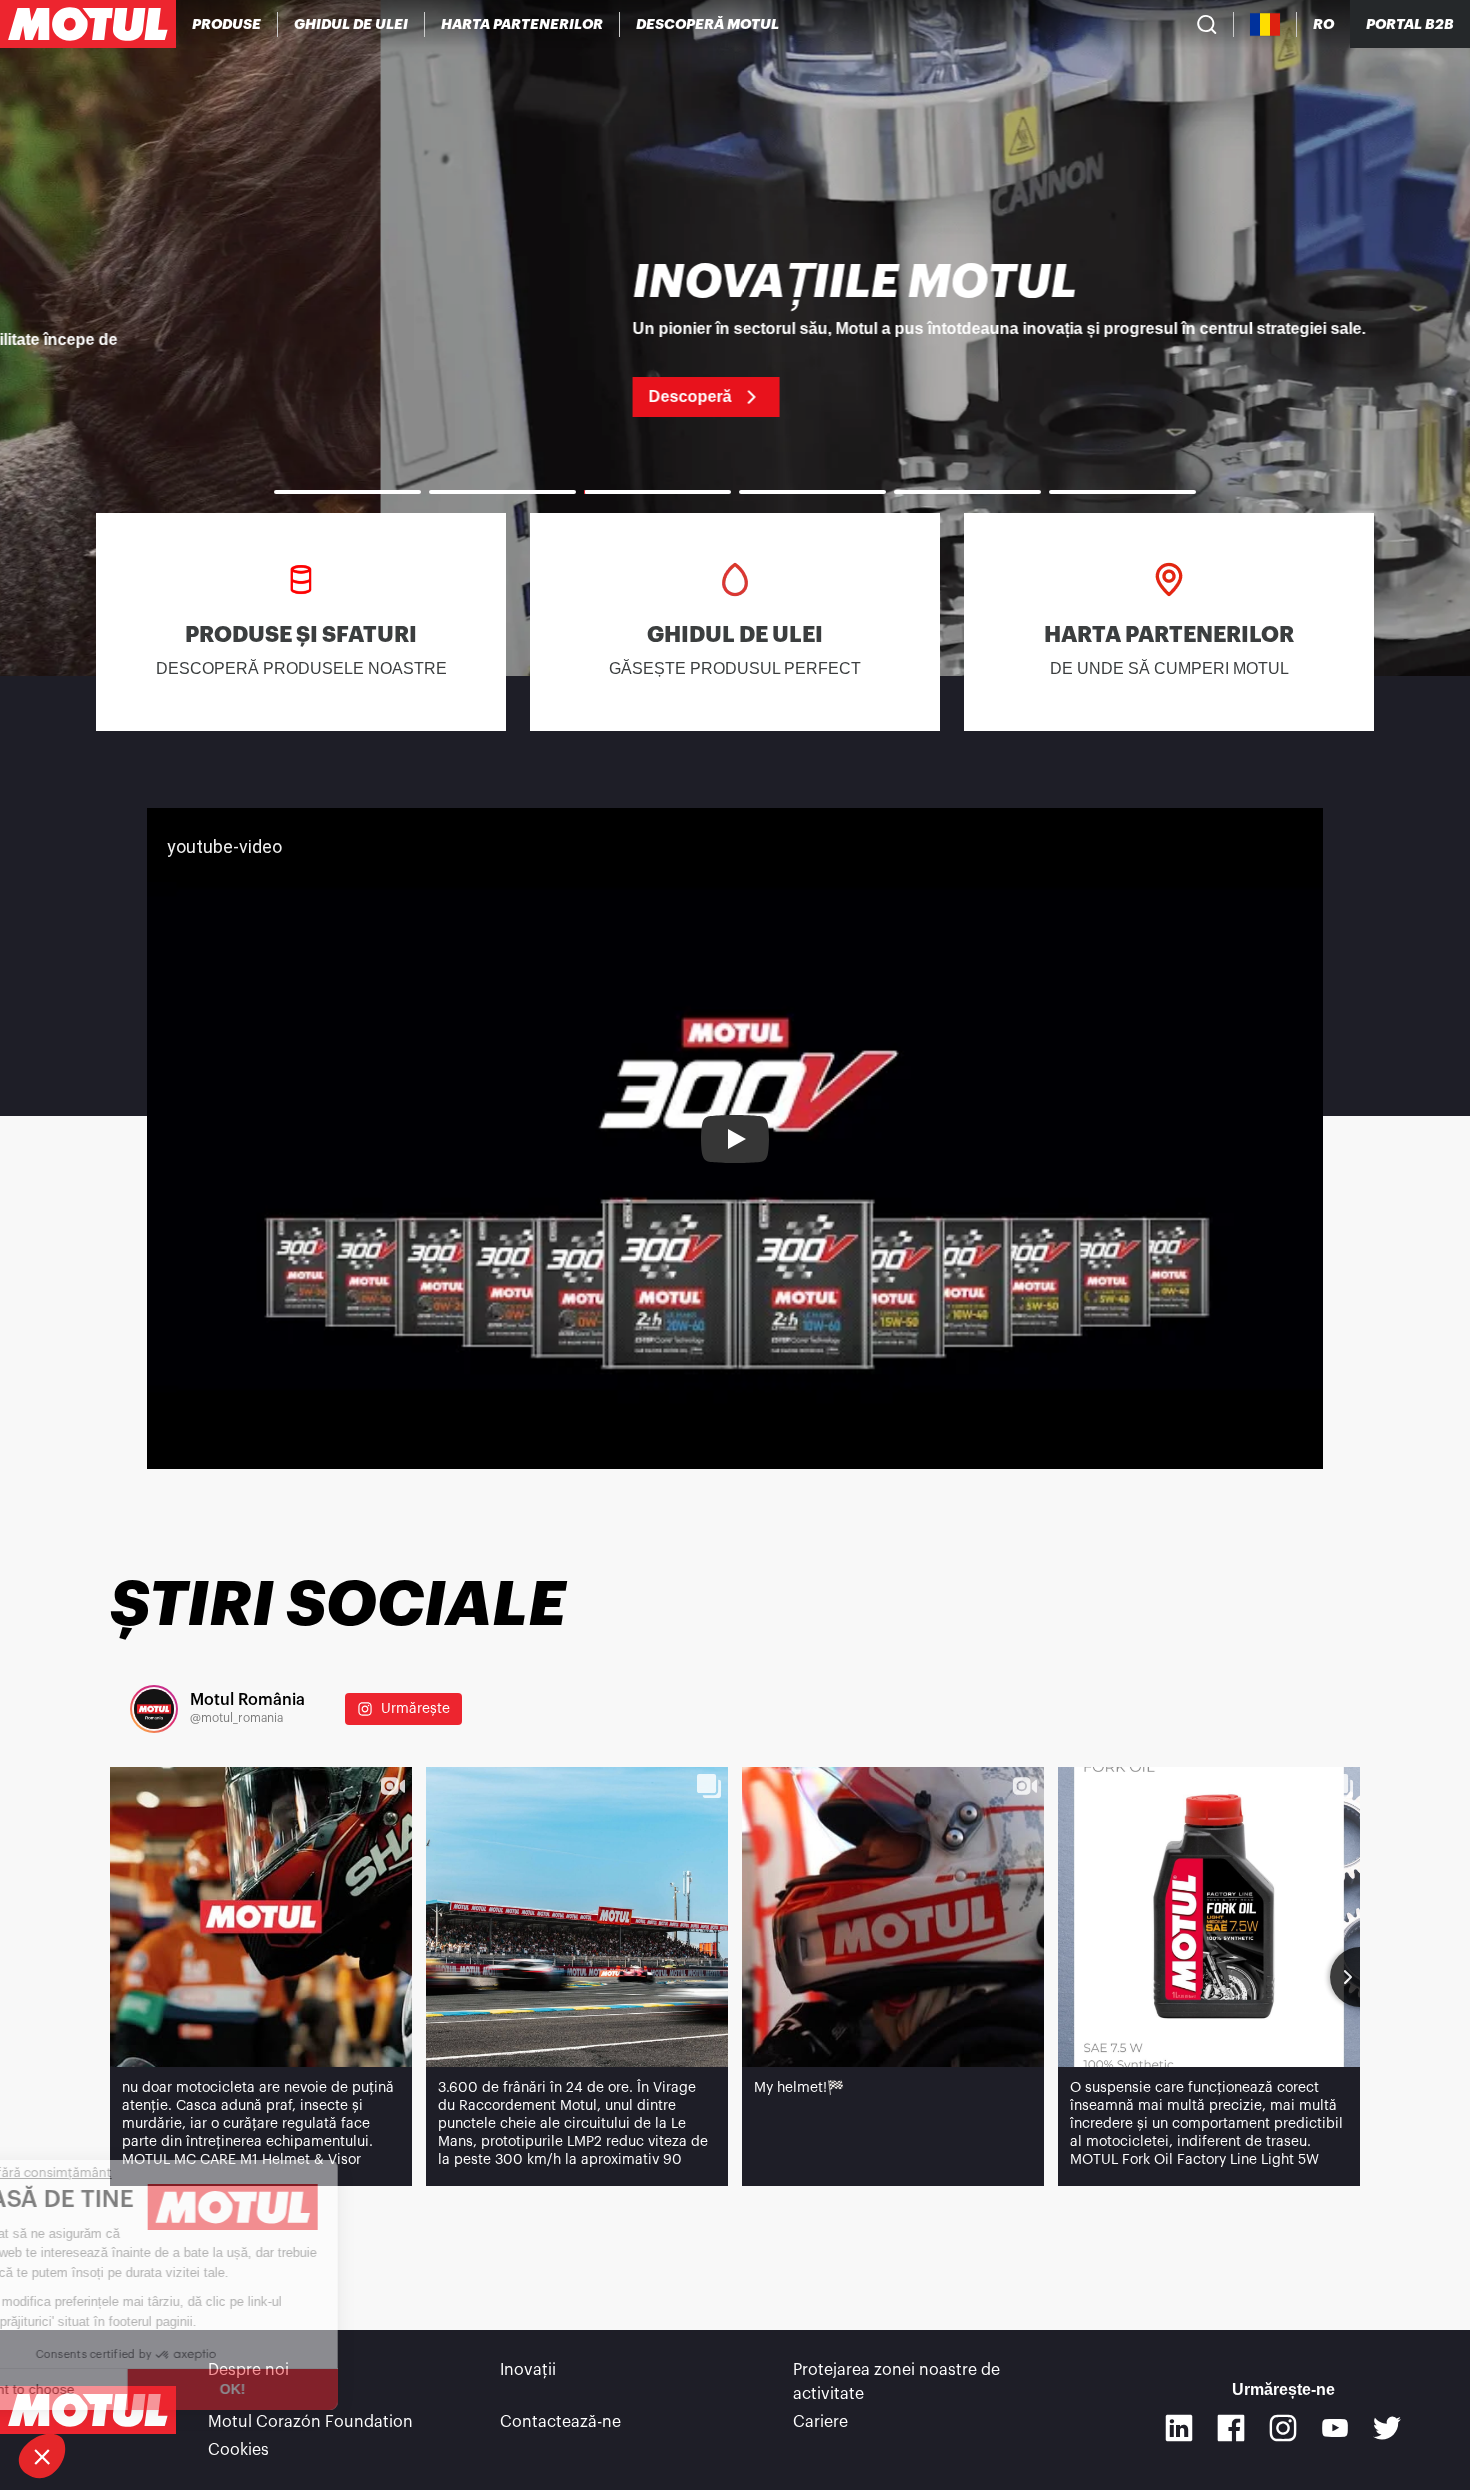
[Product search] (1207, 24)
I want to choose (125, 2389)
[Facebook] (1231, 2428)
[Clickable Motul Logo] (88, 24)
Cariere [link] (820, 2422)
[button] (42, 2456)
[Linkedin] (1179, 2428)
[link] (735, 338)
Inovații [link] (528, 2370)
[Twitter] (1387, 2428)
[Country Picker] (1265, 24)
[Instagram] (1283, 2428)
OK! (335, 2389)
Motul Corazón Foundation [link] (310, 2422)
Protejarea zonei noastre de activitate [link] (896, 2382)
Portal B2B (1410, 24)
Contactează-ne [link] (560, 2422)
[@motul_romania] (154, 1709)
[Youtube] (1335, 2428)
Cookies (238, 2450)
